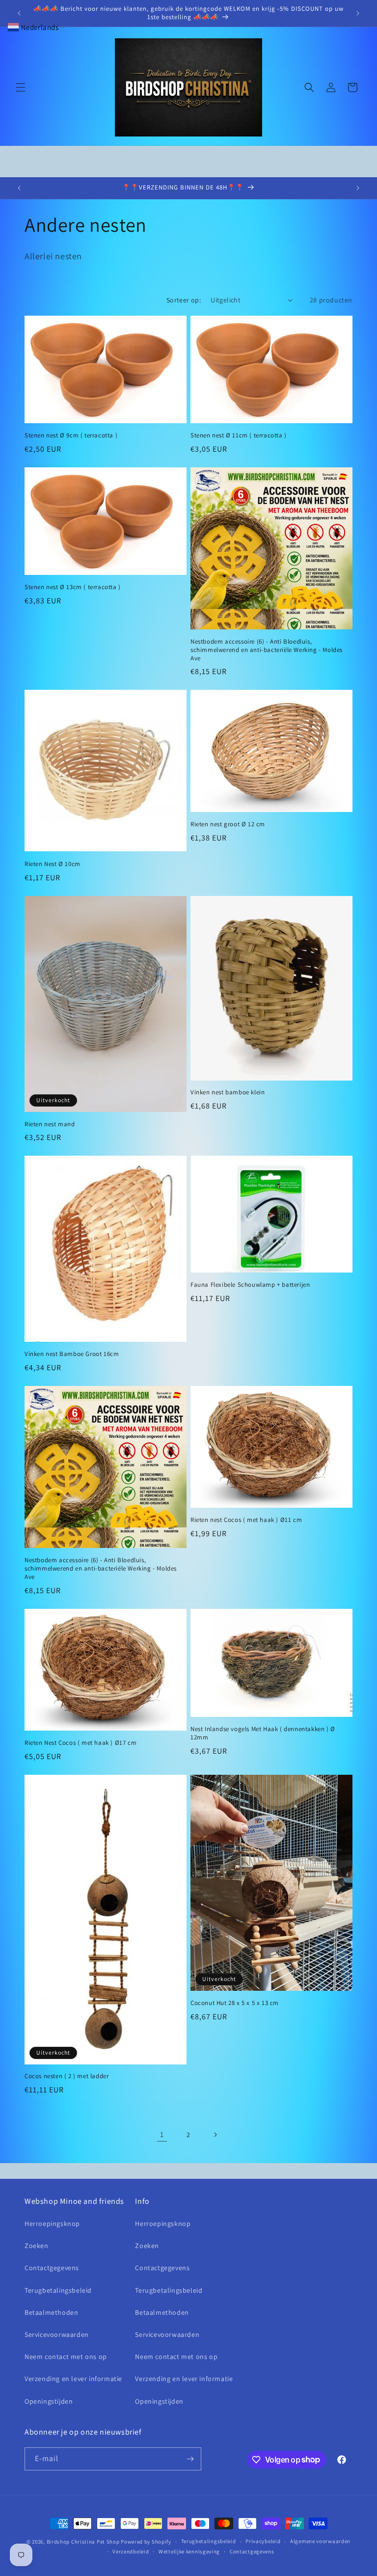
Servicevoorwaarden (57, 2334)
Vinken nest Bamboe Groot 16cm (72, 1354)
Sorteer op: (184, 300)
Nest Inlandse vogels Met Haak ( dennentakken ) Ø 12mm (263, 1733)
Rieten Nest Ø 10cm (53, 864)
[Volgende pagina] (215, 2135)
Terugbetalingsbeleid (58, 2290)
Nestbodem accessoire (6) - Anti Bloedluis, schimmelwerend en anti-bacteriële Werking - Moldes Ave (267, 650)
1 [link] (162, 2134)
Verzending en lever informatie (73, 2379)
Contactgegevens (52, 2268)
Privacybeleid (263, 2541)
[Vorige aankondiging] (19, 13)
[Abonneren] (190, 2459)
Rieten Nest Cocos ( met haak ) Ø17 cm (81, 1743)
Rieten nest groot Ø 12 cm (228, 824)
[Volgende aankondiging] (358, 13)
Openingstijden (49, 2401)
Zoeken (37, 2246)
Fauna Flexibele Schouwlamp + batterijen (250, 1285)
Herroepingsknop (52, 2223)
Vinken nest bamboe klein (228, 1092)
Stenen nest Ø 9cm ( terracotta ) (71, 435)
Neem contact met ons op (66, 2357)
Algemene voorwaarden (320, 2541)
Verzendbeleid (131, 2551)
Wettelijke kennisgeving (189, 2551)
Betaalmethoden (51, 2312)
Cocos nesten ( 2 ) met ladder (67, 2076)
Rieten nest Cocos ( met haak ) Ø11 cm (246, 1520)
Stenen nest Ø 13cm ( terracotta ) (73, 587)
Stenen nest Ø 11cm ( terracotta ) (239, 435)
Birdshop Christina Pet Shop (83, 2542)
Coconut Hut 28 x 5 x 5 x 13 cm (235, 2003)
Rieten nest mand (50, 1124)
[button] (21, 87)
